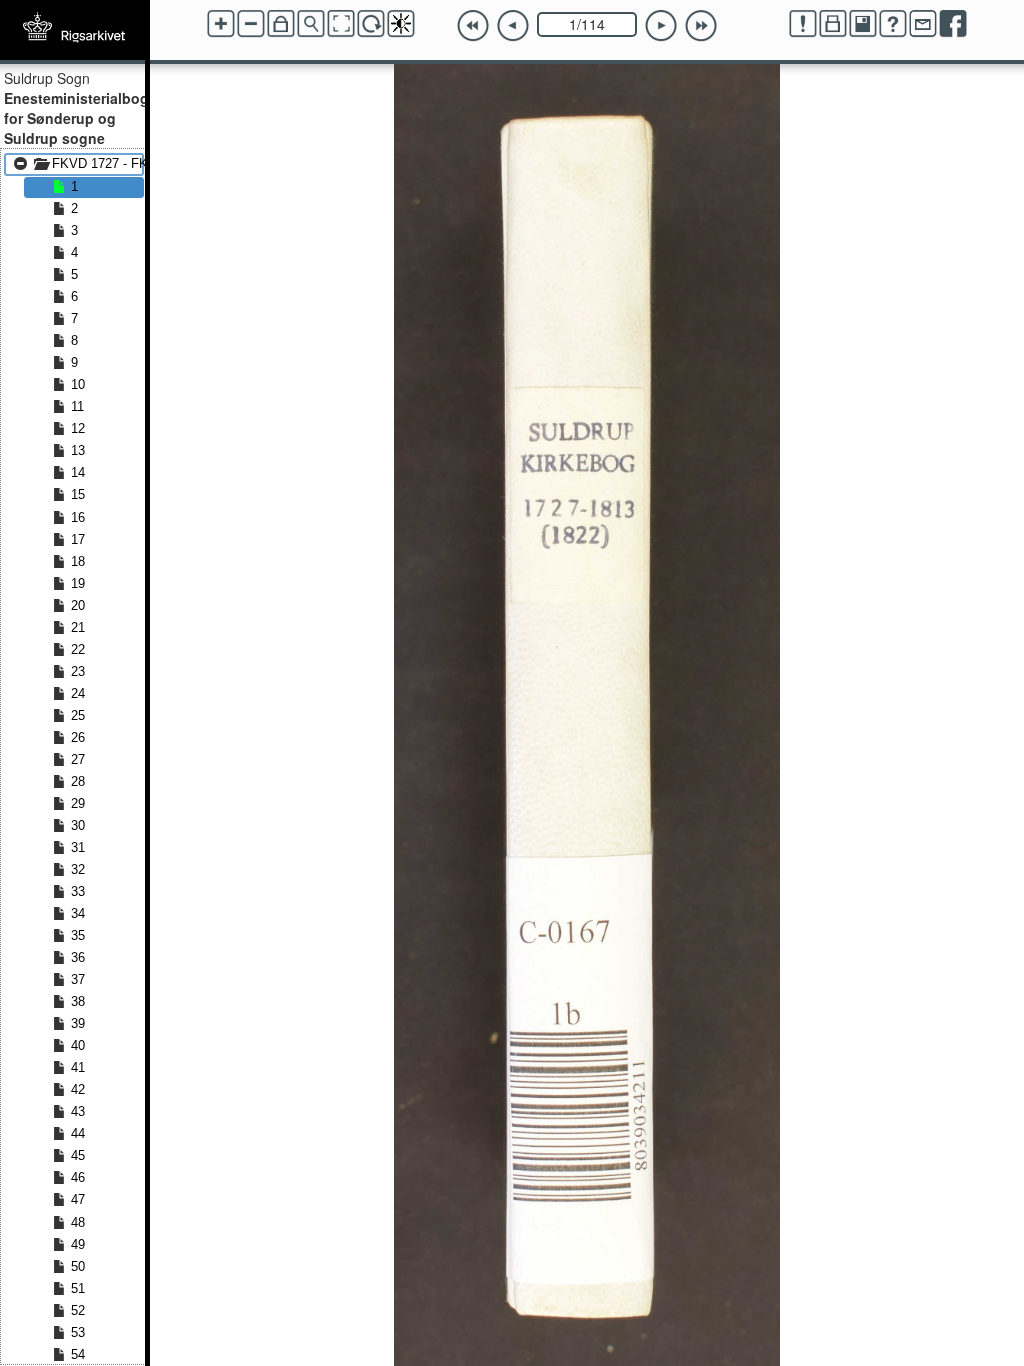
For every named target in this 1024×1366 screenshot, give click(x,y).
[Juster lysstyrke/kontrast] (401, 24)
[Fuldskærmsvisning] (341, 24)
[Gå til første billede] (473, 26)
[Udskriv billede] (833, 24)
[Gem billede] (863, 24)
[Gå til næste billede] (661, 26)
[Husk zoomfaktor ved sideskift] (281, 24)
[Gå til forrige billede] (513, 26)
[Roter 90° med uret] (371, 24)
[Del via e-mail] (923, 24)
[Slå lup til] (311, 24)
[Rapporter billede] (803, 24)
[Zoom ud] (251, 24)
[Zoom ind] (221, 24)
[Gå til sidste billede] (701, 26)
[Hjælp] (893, 24)
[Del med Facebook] (953, 24)
